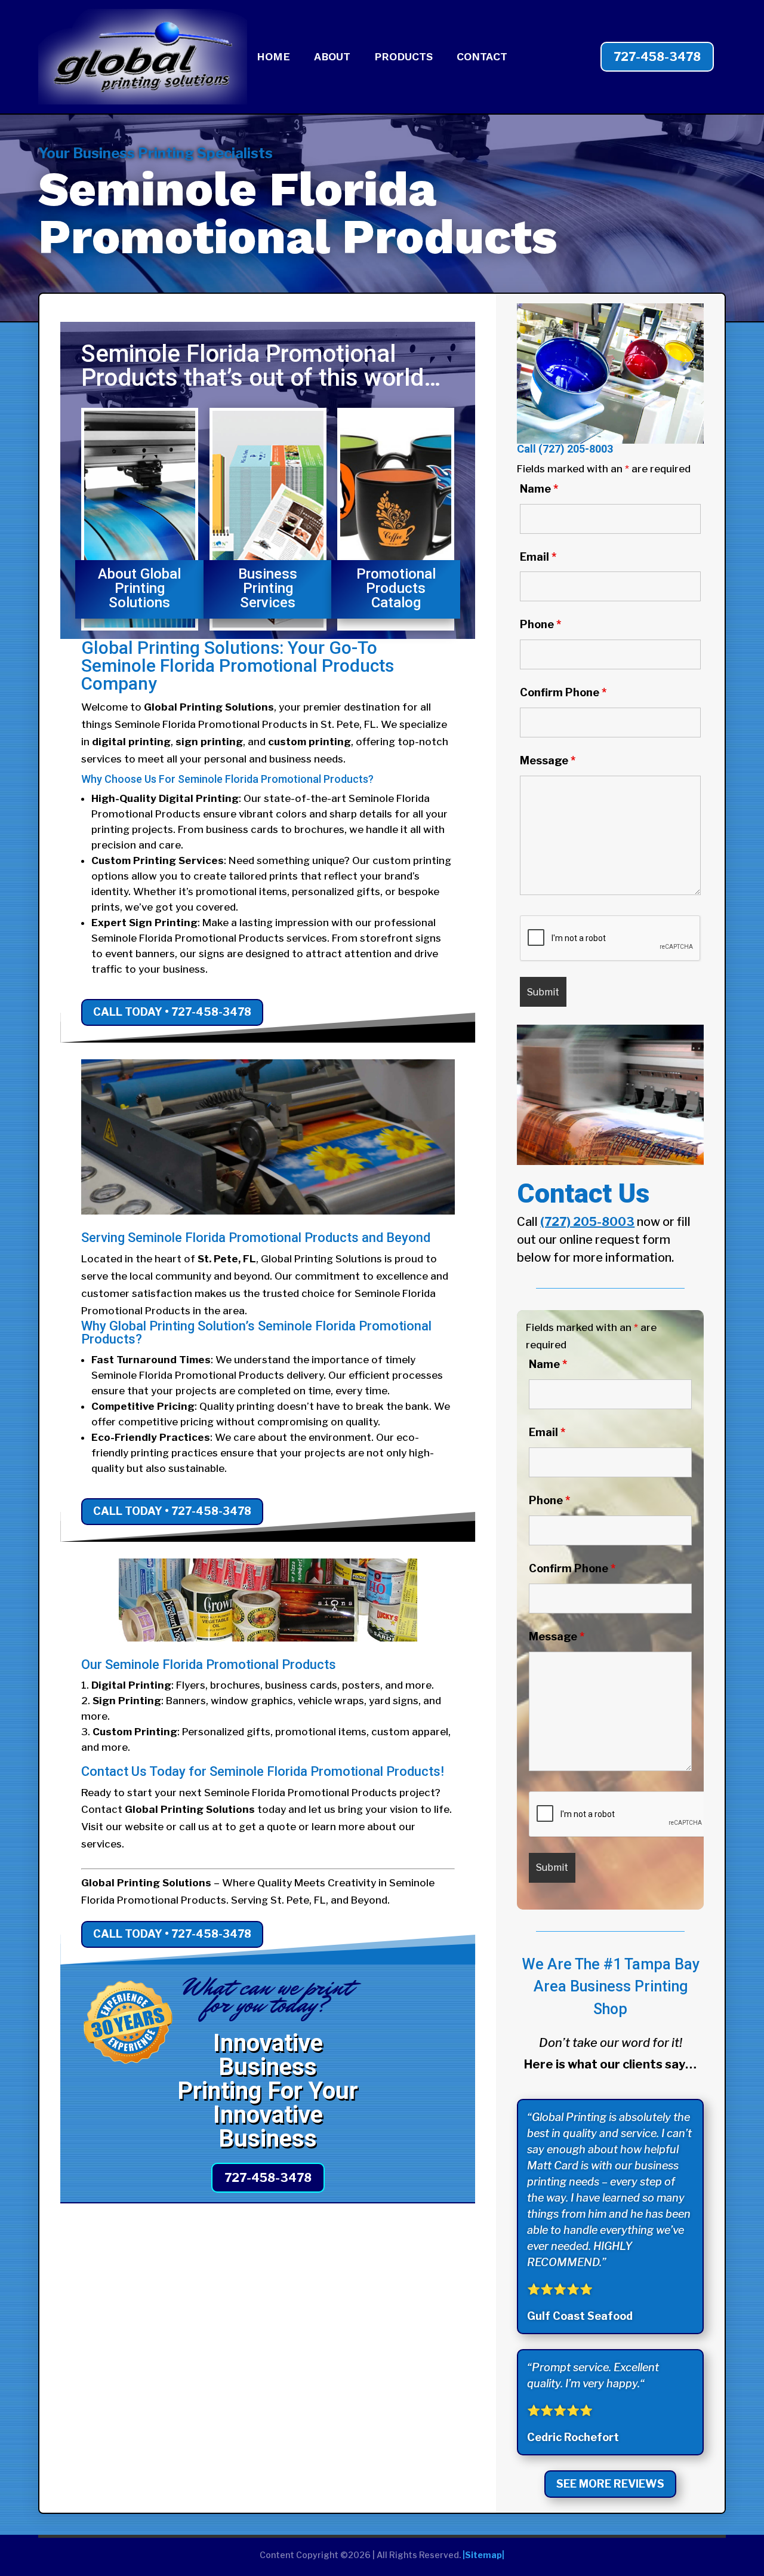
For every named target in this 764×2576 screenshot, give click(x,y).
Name (539, 489)
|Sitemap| (483, 2555)
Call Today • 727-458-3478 (172, 1012)
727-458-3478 (657, 57)
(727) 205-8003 (576, 449)
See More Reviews (610, 2484)
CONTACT (482, 58)
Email (538, 557)
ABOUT (332, 58)
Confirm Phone (563, 692)
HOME (273, 58)
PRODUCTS (403, 58)
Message (548, 760)
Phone (540, 624)
